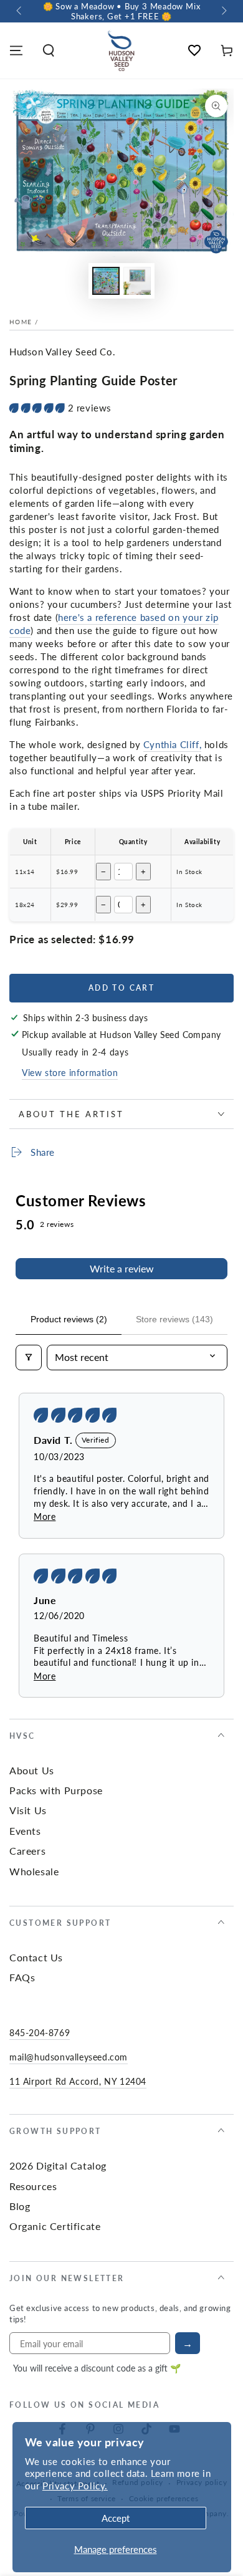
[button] (49, 50)
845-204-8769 (40, 2032)
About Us (32, 1770)
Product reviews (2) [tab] (69, 1319)
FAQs (22, 1977)
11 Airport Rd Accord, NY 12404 (78, 2081)
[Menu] (16, 50)
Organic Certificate (55, 2226)
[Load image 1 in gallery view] (106, 281)
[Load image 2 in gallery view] (137, 281)
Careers (27, 1851)
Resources (33, 2186)
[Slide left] (20, 11)
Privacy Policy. (75, 2485)
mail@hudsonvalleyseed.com (69, 2057)
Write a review (122, 1268)
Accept (116, 2518)
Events (25, 1831)
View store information (70, 1072)
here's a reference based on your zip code (114, 623)
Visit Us (28, 1810)
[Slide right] (223, 11)
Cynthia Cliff (171, 744)
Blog (20, 2206)
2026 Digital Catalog (58, 2165)
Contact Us (36, 1957)
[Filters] (29, 1357)
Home (21, 322)
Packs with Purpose (56, 1790)
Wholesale (34, 1871)
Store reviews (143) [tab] (174, 1319)
